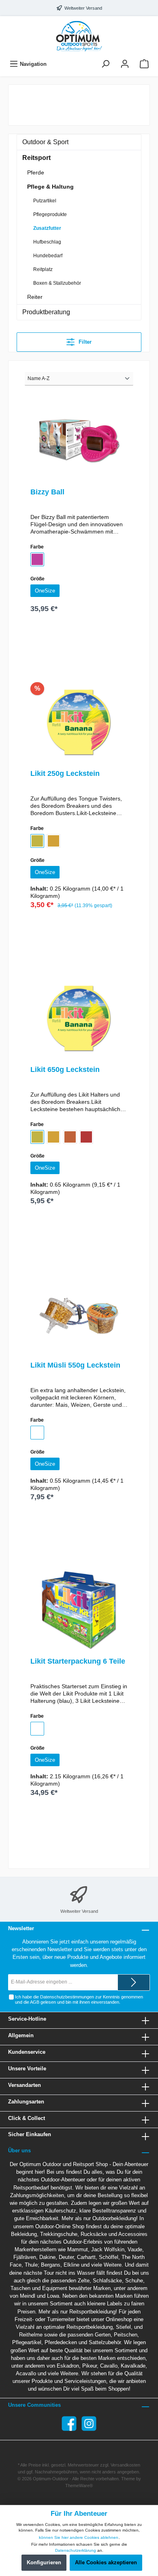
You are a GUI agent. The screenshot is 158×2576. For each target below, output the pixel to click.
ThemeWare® (79, 2486)
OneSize (45, 591)
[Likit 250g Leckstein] (79, 723)
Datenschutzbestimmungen (67, 1997)
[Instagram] (89, 2424)
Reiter (35, 297)
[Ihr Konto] (125, 64)
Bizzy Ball (47, 492)
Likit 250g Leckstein (65, 773)
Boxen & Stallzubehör (57, 283)
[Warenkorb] (144, 64)
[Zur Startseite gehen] (79, 36)
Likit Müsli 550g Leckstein (75, 1365)
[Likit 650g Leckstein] (79, 1019)
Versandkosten (125, 2465)
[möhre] (70, 1137)
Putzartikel (45, 201)
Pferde (36, 172)
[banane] (37, 841)
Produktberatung (46, 312)
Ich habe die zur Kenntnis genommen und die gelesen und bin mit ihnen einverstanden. (79, 1999)
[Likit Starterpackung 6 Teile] (79, 1610)
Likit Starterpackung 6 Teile (78, 1661)
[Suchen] (105, 64)
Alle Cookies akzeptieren (106, 2562)
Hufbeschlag (47, 242)
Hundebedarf (48, 256)
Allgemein (21, 2035)
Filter (84, 342)
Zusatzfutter (47, 228)
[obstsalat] (86, 1137)
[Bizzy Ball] (79, 441)
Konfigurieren (44, 2562)
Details (79, 650)
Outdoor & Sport (45, 142)
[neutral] (37, 1433)
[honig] (53, 841)
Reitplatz (43, 269)
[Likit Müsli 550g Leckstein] (79, 1314)
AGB (35, 2002)
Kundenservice (27, 2052)
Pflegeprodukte (50, 214)
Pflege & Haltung (50, 187)
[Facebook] (69, 2424)
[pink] (37, 559)
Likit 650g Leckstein (65, 1069)
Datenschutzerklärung (76, 2550)
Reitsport (36, 158)
